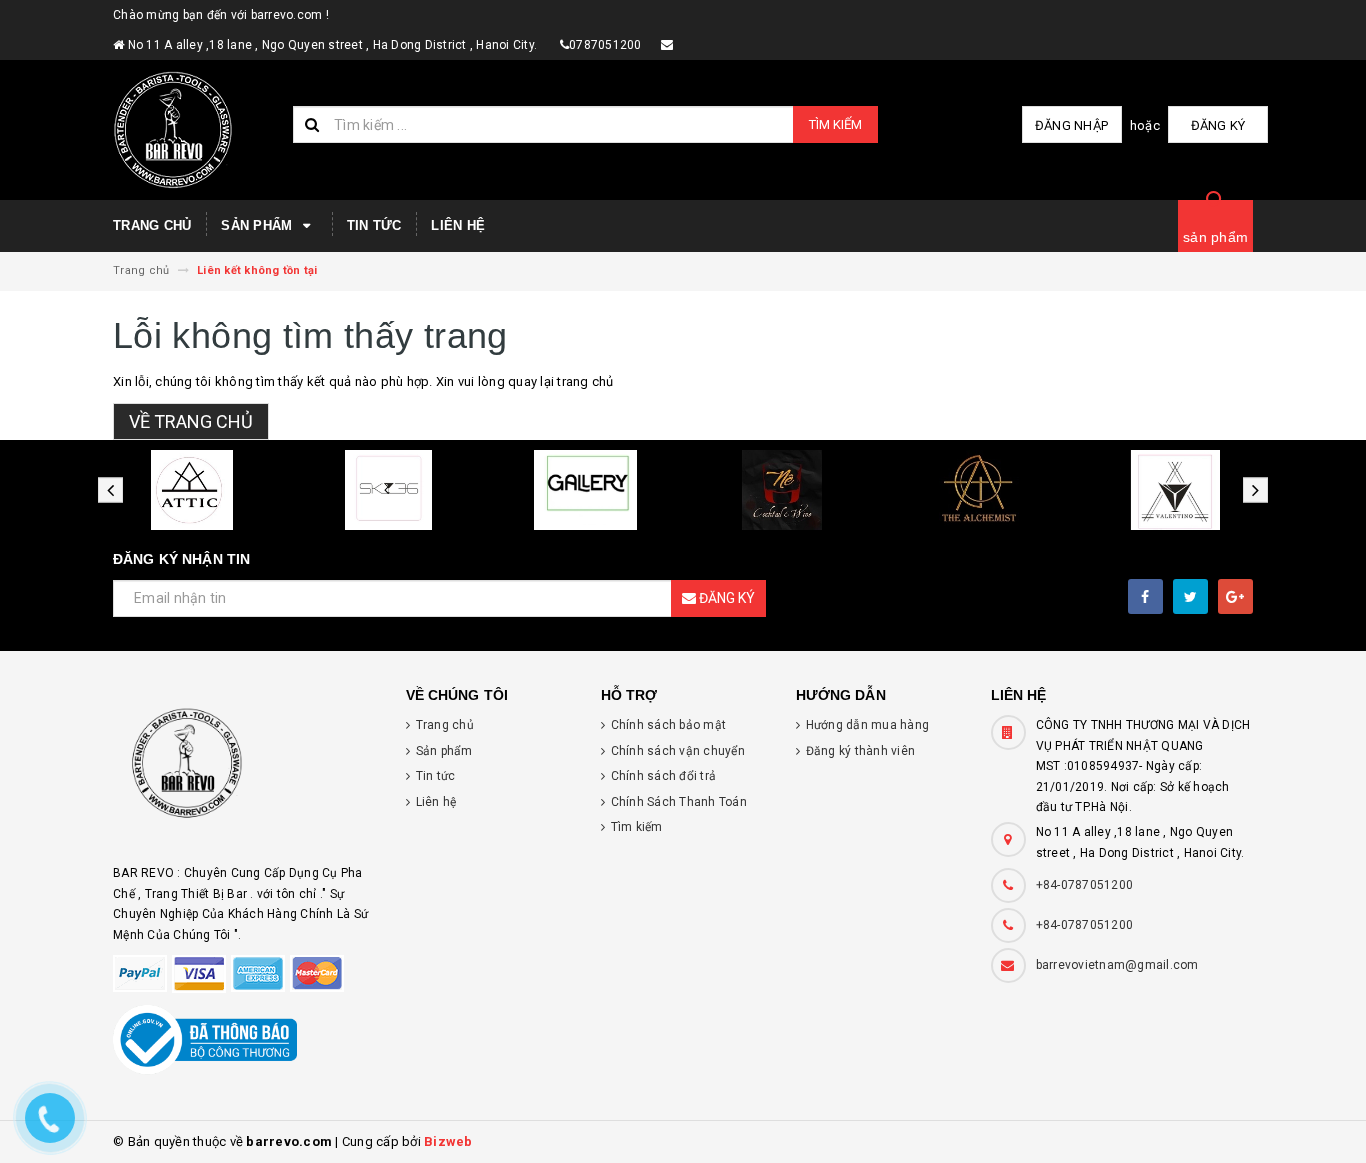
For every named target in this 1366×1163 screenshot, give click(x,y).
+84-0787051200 (1085, 885)
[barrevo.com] (244, 772)
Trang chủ (152, 225)
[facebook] (1145, 596)
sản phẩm (1215, 237)
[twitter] (1190, 596)
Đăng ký (1218, 125)
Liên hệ (458, 225)
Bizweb (448, 1141)
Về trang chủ (191, 421)
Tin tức (374, 225)
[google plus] (1235, 596)
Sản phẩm (258, 225)
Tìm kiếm (835, 124)
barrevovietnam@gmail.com (1117, 965)
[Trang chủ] (195, 130)
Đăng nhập (1071, 125)
